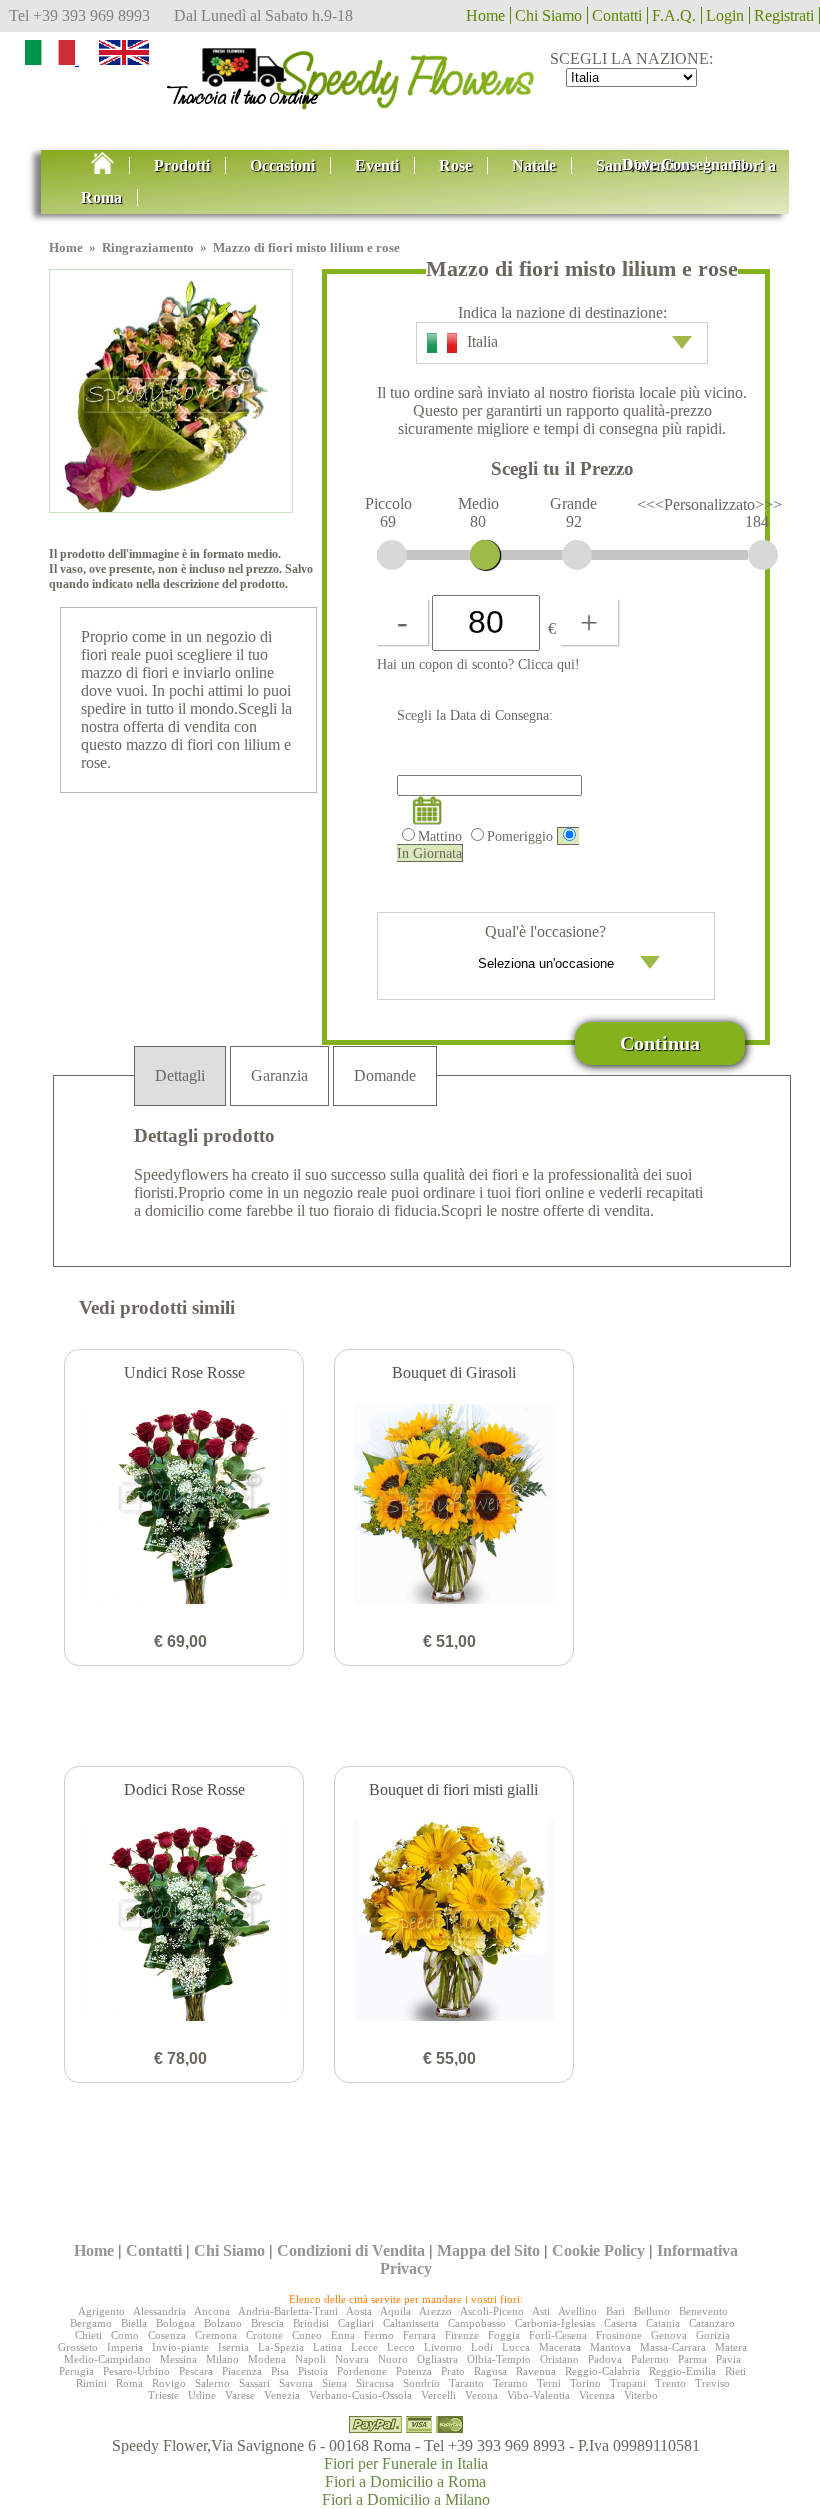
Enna (343, 2335)
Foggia (504, 2335)
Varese (240, 2395)
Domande (385, 1075)
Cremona (216, 2335)
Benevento (703, 2311)
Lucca (516, 2347)
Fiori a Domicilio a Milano (406, 2499)
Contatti (617, 15)
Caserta (620, 2323)
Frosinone (619, 2335)
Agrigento (101, 2311)
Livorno (443, 2347)
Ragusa (490, 2371)
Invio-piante (180, 2347)
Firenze (462, 2335)
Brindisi (311, 2323)
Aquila (395, 2311)
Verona (481, 2395)
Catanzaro (712, 2323)
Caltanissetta (411, 2323)
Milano (222, 2359)
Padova (605, 2359)
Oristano (559, 2359)
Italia (482, 341)
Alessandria (159, 2311)
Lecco (401, 2347)
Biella (134, 2323)
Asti (541, 2311)
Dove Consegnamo (685, 164)
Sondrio (421, 2383)
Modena (267, 2359)
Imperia (125, 2347)
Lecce (364, 2347)
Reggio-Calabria (602, 2371)
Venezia (282, 2395)
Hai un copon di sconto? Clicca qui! (478, 664)
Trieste (163, 2395)
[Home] (410, 73)
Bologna (175, 2323)
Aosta (359, 2311)
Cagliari (356, 2323)
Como (125, 2335)
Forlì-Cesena (558, 2335)
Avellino (577, 2311)
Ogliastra (437, 2359)
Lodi (482, 2347)
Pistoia (313, 2371)
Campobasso (477, 2323)
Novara (352, 2359)
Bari (615, 2311)
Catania (663, 2323)
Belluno (652, 2311)
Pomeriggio (520, 836)
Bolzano (223, 2323)
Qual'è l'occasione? (545, 931)
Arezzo (435, 2311)
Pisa (280, 2371)
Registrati (784, 15)
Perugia (76, 2371)
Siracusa (375, 2383)
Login (725, 15)
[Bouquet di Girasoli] (454, 1506)
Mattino (440, 836)
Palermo (650, 2359)
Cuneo (307, 2335)
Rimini (91, 2383)
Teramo (510, 2383)
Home (485, 15)
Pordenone (362, 2371)
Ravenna (536, 2371)
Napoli (310, 2359)
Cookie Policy (598, 2250)
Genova (669, 2335)
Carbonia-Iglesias (555, 2323)
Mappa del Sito (488, 2250)
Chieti (88, 2335)
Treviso (712, 2383)
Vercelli (438, 2395)
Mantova (610, 2347)
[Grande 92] (577, 555)
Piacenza (242, 2371)
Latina (327, 2347)
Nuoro (393, 2359)
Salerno (212, 2383)
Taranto (466, 2383)
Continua (660, 1043)
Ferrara (419, 2335)
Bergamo (91, 2323)
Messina (178, 2359)
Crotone (264, 2335)
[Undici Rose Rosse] (184, 1506)
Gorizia (713, 2335)
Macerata (560, 2347)
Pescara (196, 2371)
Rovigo (169, 2383)
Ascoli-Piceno (492, 2311)
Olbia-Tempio (499, 2359)
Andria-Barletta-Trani (288, 2311)
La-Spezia (281, 2347)
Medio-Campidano (107, 2359)
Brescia (267, 2323)
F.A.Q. (674, 15)
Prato (453, 2371)
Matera (731, 2347)
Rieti (735, 2371)
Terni (549, 2383)
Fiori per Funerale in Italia (406, 2463)
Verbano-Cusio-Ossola (360, 2395)
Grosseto (78, 2347)
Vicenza (597, 2395)
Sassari (254, 2383)
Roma (129, 2383)
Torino (585, 2383)
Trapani (628, 2383)
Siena (334, 2383)
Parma (692, 2359)
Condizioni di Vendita (351, 2250)
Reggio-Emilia (682, 2371)
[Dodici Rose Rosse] (184, 1923)
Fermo (379, 2335)
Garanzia (279, 1075)
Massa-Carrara (673, 2347)
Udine (202, 2395)
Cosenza (167, 2335)
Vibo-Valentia (538, 2395)
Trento (670, 2383)
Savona (296, 2383)
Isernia (233, 2347)
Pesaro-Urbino (136, 2371)
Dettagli (180, 1075)
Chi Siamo (548, 15)
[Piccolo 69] (392, 555)
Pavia (728, 2359)
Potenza (414, 2371)
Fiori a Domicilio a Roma (405, 2481)
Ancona (212, 2311)
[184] (763, 555)
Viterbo (641, 2395)
